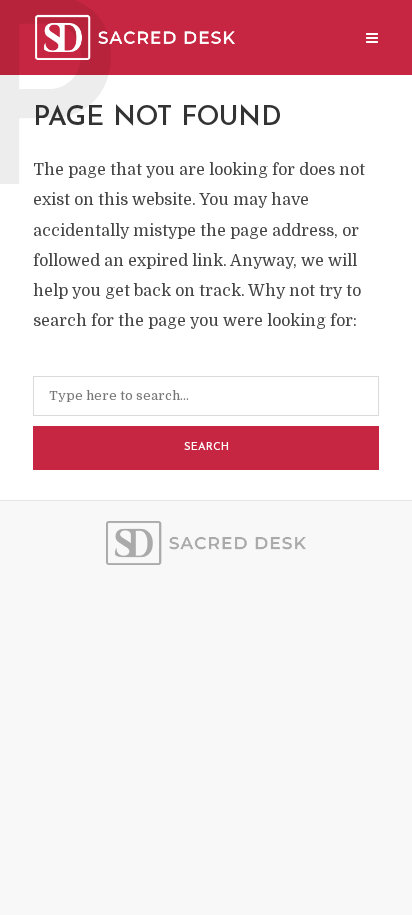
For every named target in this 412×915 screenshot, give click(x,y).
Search (206, 447)
